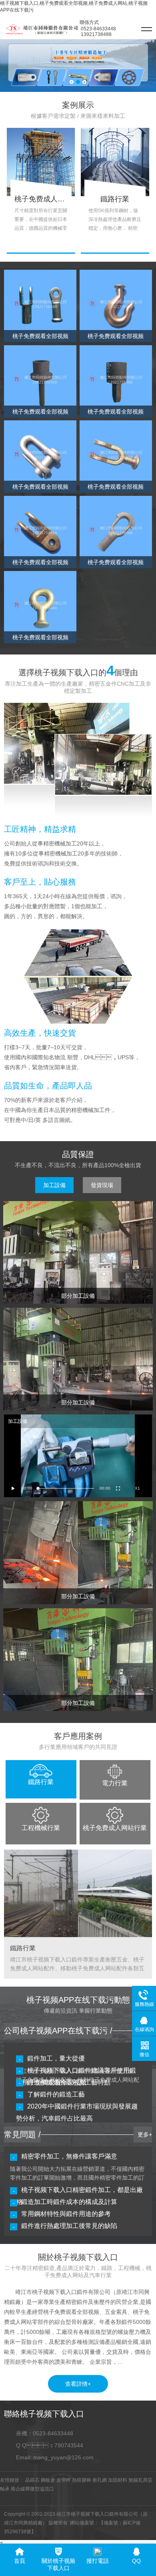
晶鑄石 (32, 2480)
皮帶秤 (64, 2480)
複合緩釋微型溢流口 (32, 2489)
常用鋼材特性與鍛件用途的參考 (66, 2214)
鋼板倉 (48, 2480)
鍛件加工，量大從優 (56, 2058)
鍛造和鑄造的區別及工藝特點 (69, 2082)
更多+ (145, 2134)
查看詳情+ (78, 2384)
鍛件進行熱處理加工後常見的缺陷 (69, 2226)
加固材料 (118, 2480)
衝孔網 (100, 2480)
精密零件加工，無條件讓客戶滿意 (69, 2156)
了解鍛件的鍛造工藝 (56, 2094)
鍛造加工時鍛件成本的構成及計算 (69, 2202)
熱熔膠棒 (82, 2480)
